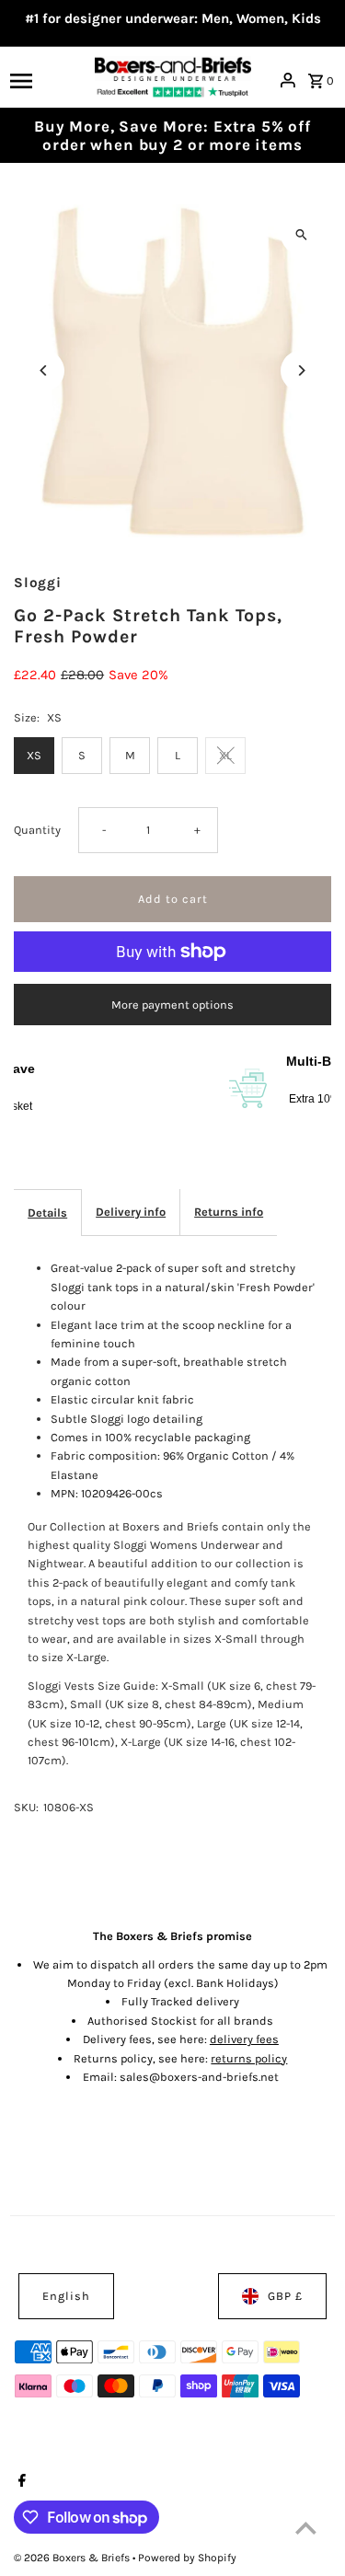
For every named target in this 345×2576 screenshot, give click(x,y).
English (66, 2296)
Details (47, 1213)
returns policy (249, 2058)
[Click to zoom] (301, 234)
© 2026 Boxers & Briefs (73, 2558)
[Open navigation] (46, 80)
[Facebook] (20, 2482)
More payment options (172, 1005)
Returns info (229, 1212)
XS (34, 755)
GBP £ (285, 2296)
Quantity (37, 830)
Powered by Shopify (187, 2558)
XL (225, 755)
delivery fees (244, 2039)
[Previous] (44, 370)
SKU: (26, 1807)
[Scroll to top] (306, 2528)
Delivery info (131, 1212)
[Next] (301, 370)
